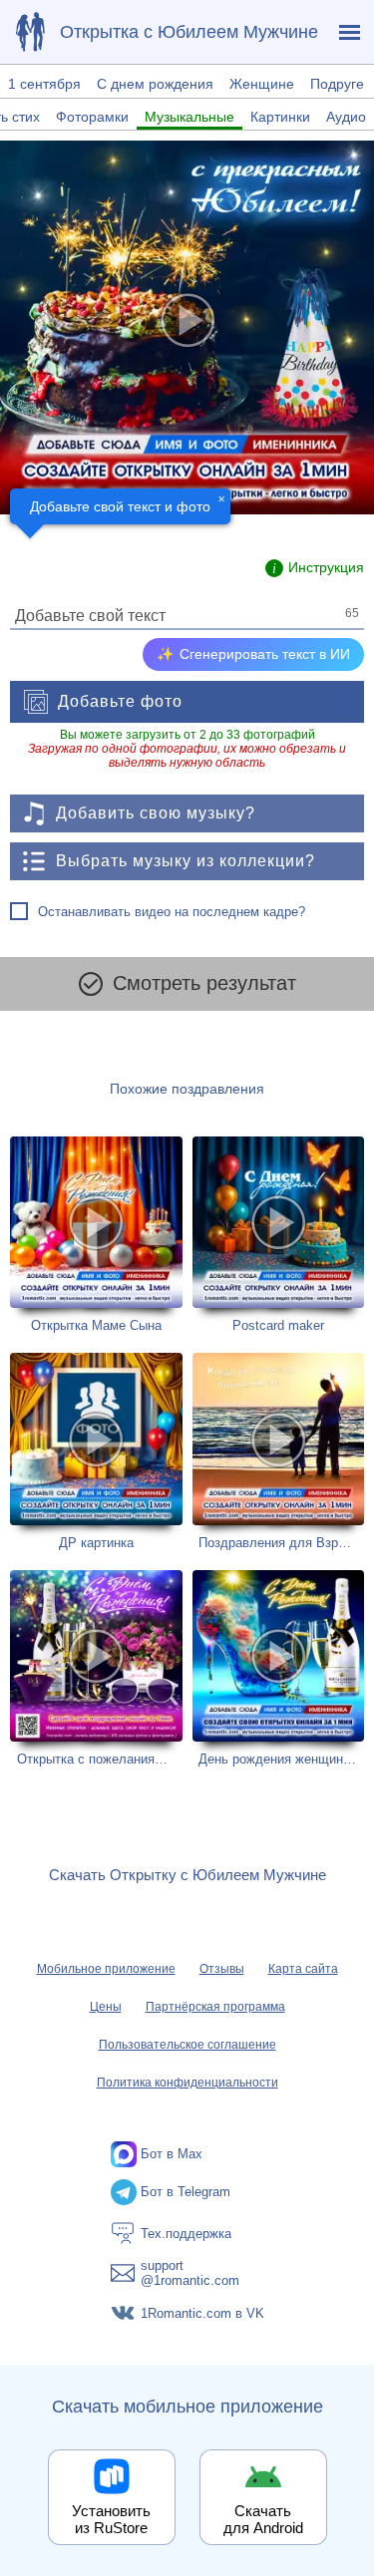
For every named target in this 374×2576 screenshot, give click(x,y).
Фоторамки (92, 117)
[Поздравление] (30, 32)
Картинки (280, 117)
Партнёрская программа (215, 2007)
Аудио (346, 117)
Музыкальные (189, 117)
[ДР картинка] (96, 1451)
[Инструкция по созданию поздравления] (315, 568)
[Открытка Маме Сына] (96, 1235)
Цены (106, 2007)
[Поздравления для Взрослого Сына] (279, 1451)
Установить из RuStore (111, 2519)
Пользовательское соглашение (187, 2045)
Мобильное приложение (106, 1969)
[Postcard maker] (279, 1235)
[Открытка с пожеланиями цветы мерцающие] (96, 1669)
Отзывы (222, 1969)
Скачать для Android (263, 2519)
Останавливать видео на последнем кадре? (172, 912)
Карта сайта (303, 1969)
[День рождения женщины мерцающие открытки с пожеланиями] (279, 1669)
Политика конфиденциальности (187, 2083)
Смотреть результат (204, 983)
